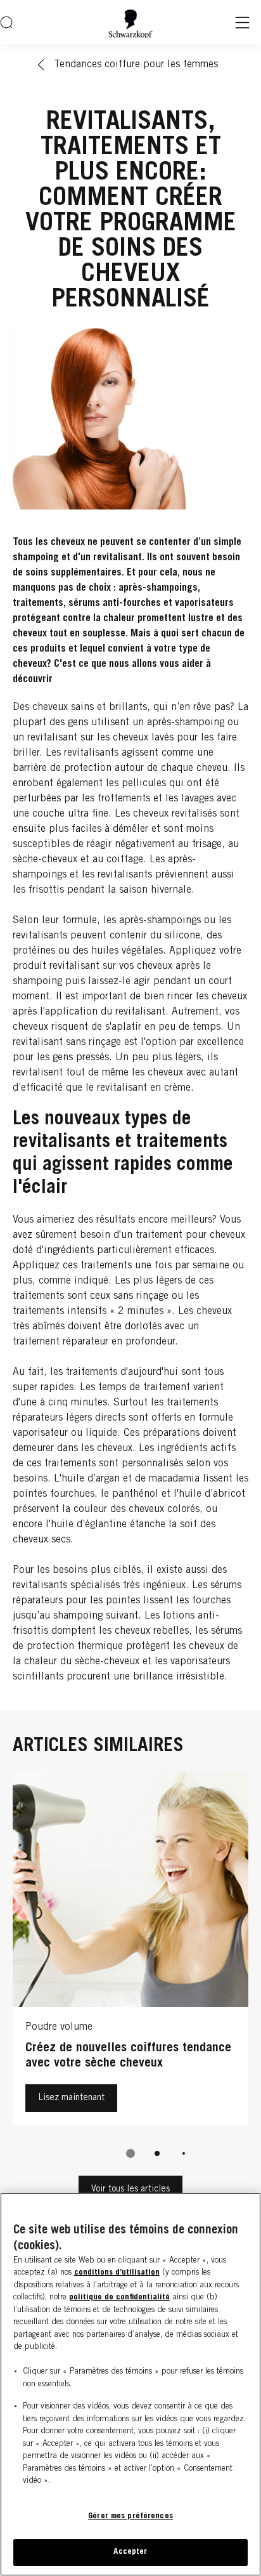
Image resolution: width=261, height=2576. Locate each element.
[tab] (130, 2153)
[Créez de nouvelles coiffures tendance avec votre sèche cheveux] (130, 1951)
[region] (130, 2384)
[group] (130, 1973)
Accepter (130, 2552)
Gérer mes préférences (130, 2517)
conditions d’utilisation (117, 2273)
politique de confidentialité (119, 2298)
